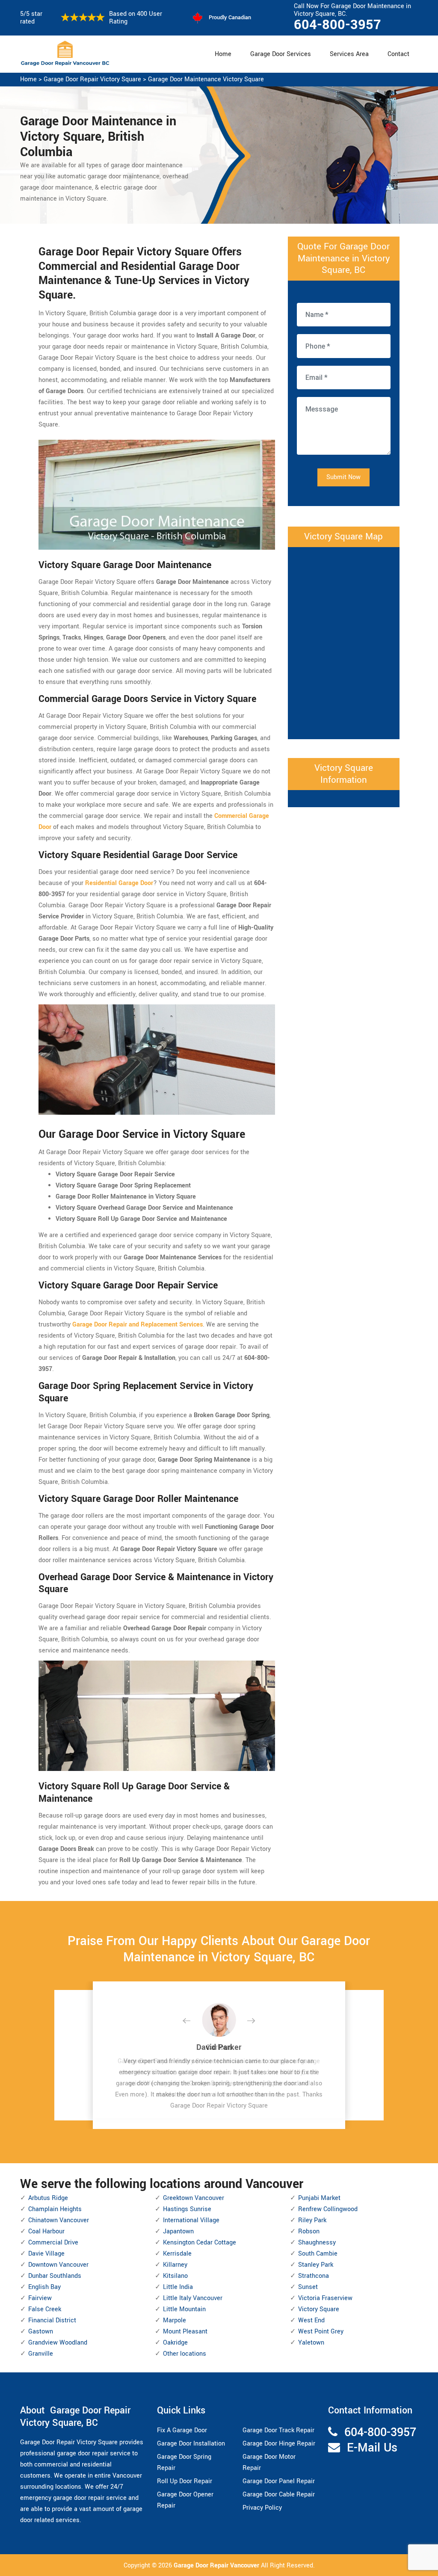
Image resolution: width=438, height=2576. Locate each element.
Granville (41, 2354)
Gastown (41, 2332)
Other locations (185, 2354)
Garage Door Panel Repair (279, 2481)
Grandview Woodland (58, 2343)
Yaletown (311, 2343)
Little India (178, 2287)
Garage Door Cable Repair (279, 2495)
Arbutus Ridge (48, 2198)
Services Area (349, 54)
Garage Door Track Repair (278, 2430)
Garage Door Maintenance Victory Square (206, 79)
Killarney (175, 2265)
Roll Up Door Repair (185, 2481)
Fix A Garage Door (182, 2430)
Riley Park (312, 2220)
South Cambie (318, 2254)
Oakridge (175, 2343)
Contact (398, 54)
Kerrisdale (177, 2254)
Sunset (308, 2287)
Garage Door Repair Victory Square (92, 79)
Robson (309, 2231)
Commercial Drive (53, 2243)
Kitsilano (175, 2276)
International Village (191, 2220)
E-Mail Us (372, 2448)
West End (311, 2320)
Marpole (175, 2320)
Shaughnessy (317, 2243)
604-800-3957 (337, 25)
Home (223, 54)
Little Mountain (184, 2309)
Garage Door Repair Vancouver (217, 2566)
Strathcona (314, 2276)
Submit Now (343, 477)
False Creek (45, 2309)
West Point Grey (321, 2332)
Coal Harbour (46, 2231)
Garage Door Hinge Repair (279, 2444)
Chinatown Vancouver (59, 2220)
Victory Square (319, 2309)
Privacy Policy (262, 2508)
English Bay (44, 2287)
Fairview (40, 2298)
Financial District (52, 2320)
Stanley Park (316, 2265)
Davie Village (46, 2254)
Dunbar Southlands (55, 2276)
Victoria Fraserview (325, 2298)
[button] (193, 2021)
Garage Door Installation (191, 2444)
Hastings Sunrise (187, 2209)
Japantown (178, 2231)
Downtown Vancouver (58, 2265)
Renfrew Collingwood (328, 2209)
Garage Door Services (281, 54)
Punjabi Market (319, 2198)
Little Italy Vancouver (193, 2298)
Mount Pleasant (185, 2332)
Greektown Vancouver (194, 2198)
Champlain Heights (55, 2209)
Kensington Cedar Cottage (200, 2243)
